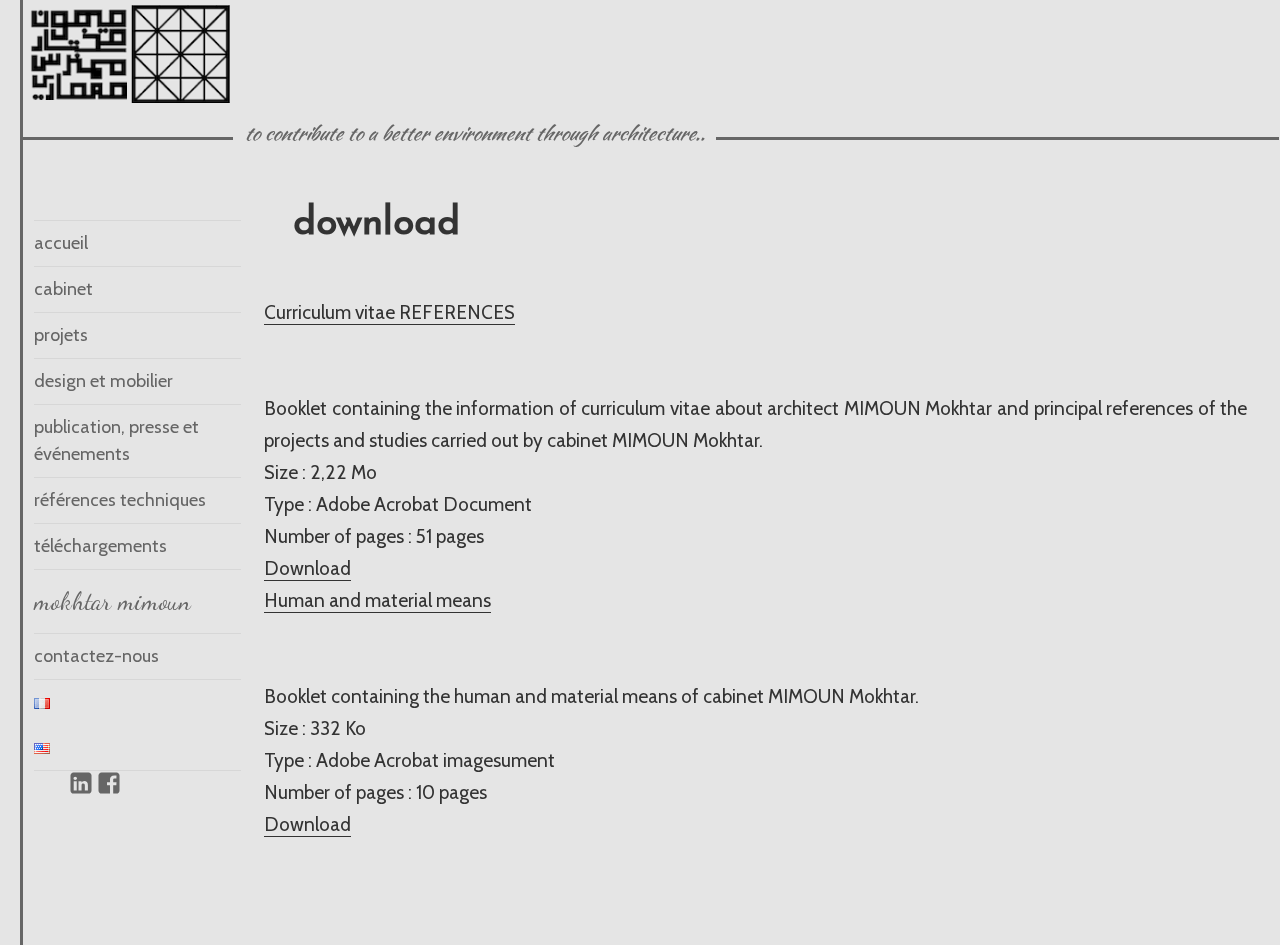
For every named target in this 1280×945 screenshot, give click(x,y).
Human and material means (377, 600)
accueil (61, 243)
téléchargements (100, 546)
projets (61, 335)
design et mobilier (103, 381)
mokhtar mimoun (112, 601)
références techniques (120, 500)
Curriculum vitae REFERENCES (389, 312)
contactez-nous (96, 656)
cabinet (63, 289)
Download (307, 568)
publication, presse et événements (116, 440)
